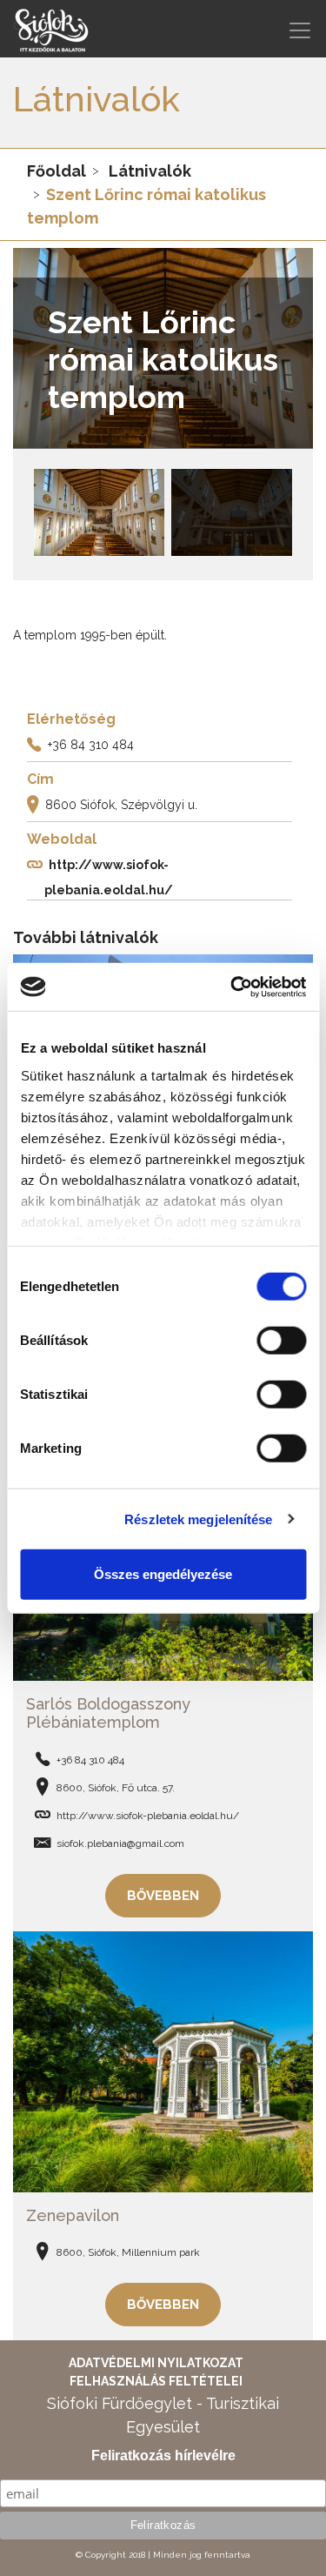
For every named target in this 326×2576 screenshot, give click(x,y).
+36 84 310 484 (91, 745)
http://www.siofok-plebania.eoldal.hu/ (148, 1816)
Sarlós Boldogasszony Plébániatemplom (108, 1713)
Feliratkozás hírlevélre (163, 2456)
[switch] (281, 1341)
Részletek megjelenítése (198, 1519)
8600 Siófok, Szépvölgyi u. (121, 805)
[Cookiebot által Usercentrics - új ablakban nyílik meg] (232, 987)
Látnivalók (150, 171)
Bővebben (163, 1896)
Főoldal (57, 171)
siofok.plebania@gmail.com (120, 1843)
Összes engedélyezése (163, 1574)
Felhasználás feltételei (156, 2381)
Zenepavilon (73, 2215)
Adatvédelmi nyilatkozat (156, 2363)
